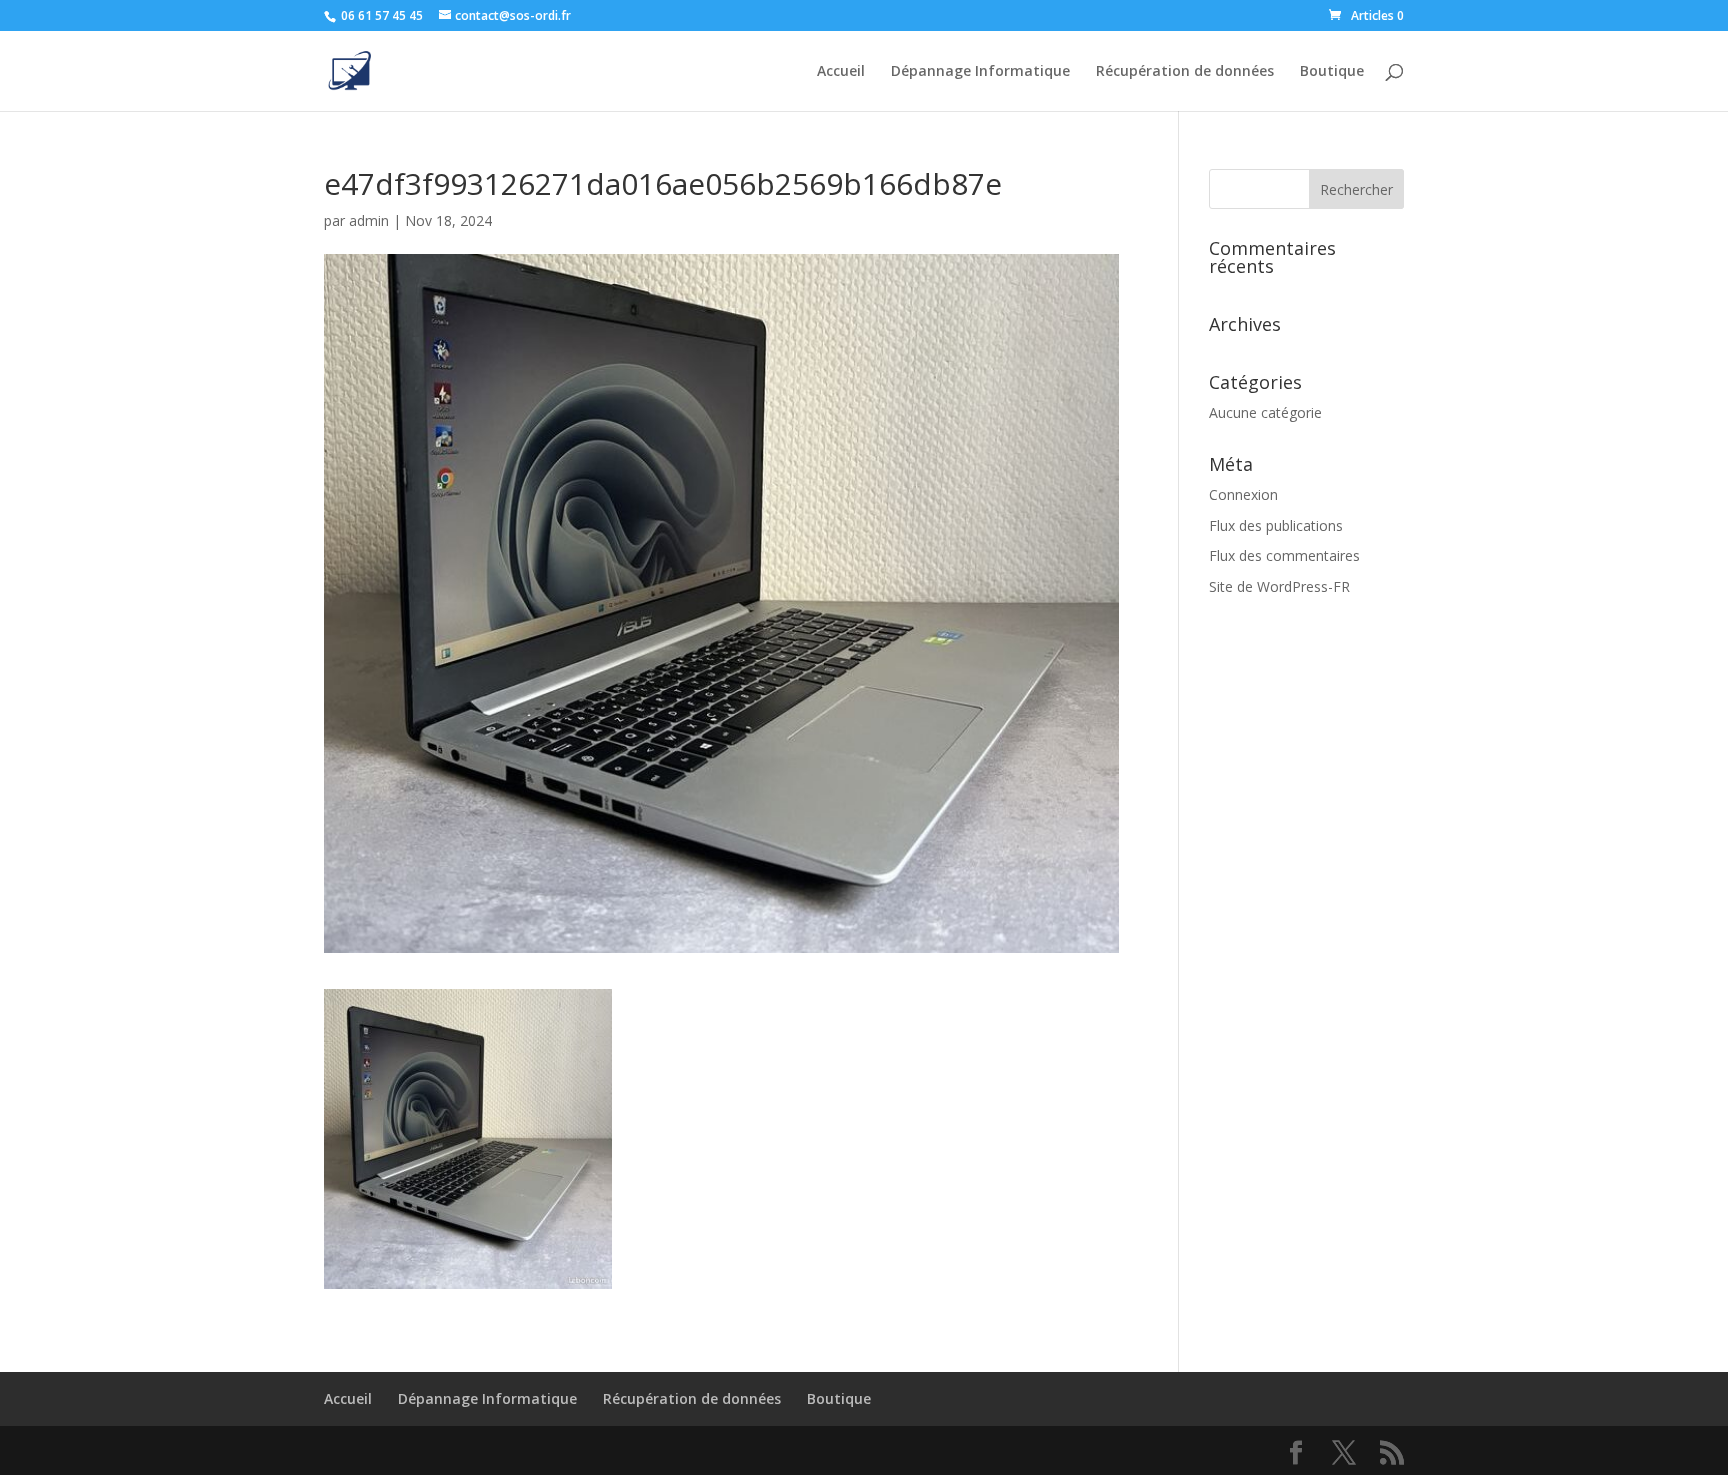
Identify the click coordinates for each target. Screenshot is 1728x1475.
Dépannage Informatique (980, 72)
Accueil (841, 72)
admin (369, 220)
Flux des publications (1276, 525)
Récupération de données (1185, 72)
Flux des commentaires (1284, 555)
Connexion (1243, 494)
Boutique (1332, 72)
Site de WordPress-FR (1279, 586)
